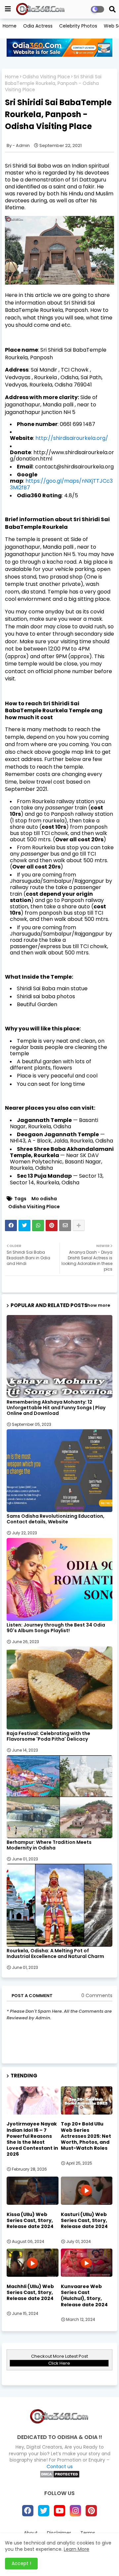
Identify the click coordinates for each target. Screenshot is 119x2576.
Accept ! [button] (21, 2563)
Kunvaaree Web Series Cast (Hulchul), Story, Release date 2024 (84, 2296)
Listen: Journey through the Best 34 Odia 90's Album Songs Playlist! (56, 1628)
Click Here (59, 2363)
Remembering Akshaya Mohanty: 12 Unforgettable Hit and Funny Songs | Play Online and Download (56, 1408)
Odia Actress (38, 26)
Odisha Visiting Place (46, 77)
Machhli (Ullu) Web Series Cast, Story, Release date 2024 (30, 2293)
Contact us (60, 2467)
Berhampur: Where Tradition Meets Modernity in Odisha (49, 1845)
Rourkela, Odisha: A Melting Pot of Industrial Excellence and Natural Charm (55, 1954)
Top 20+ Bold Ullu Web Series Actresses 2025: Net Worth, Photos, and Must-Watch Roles (86, 2136)
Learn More (77, 2549)
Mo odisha (44, 1199)
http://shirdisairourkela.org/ (72, 438)
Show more (97, 1305)
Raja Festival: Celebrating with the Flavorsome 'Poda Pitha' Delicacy (48, 1736)
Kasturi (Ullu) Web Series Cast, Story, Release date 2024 (84, 2221)
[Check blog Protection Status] (60, 2476)
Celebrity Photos (78, 26)
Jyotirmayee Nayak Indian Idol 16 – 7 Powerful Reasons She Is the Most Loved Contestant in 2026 (32, 2139)
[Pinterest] (52, 1225)
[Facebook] (11, 1225)
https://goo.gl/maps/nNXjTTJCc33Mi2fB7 (61, 484)
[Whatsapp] (38, 1225)
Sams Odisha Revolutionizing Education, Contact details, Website (56, 1519)
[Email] (65, 1225)
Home (10, 26)
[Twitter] (24, 1225)
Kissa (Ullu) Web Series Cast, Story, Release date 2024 (30, 2221)
